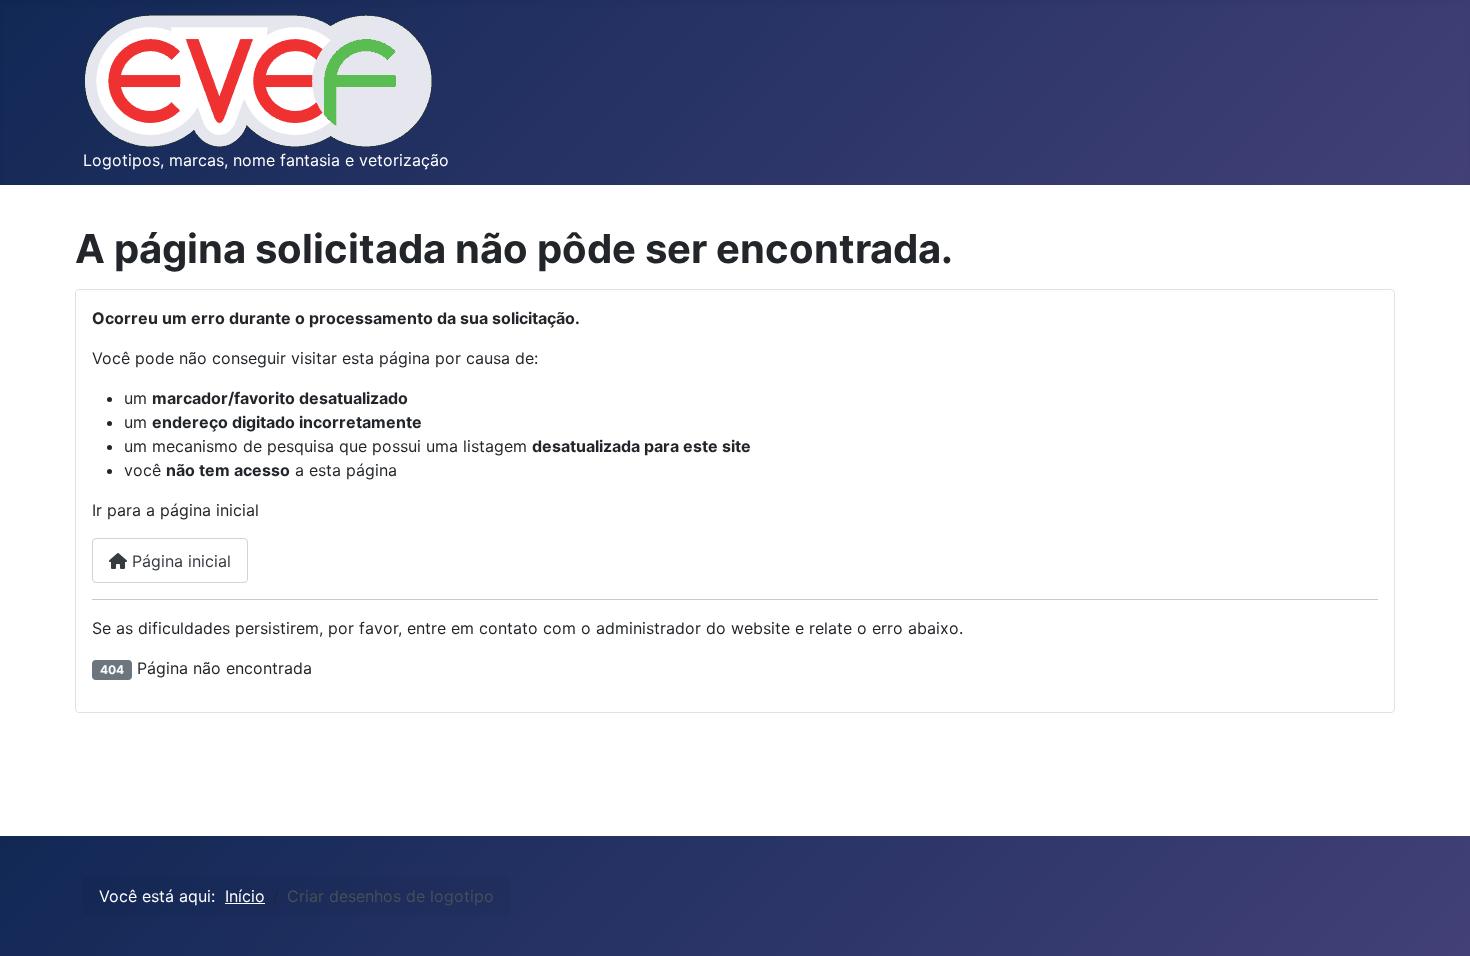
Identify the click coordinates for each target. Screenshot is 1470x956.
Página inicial (179, 561)
